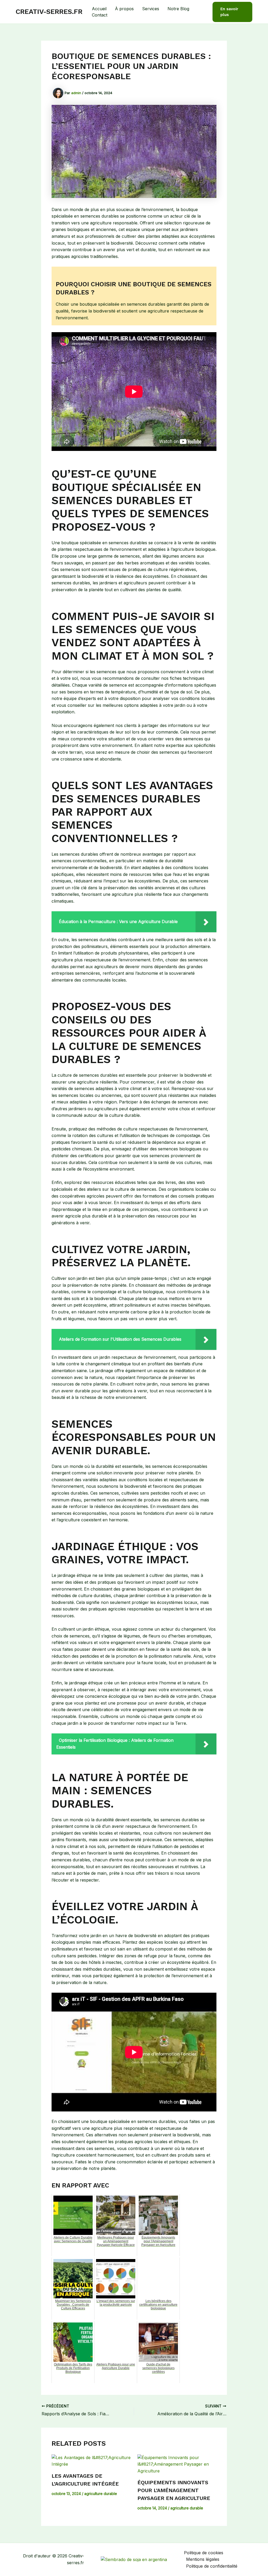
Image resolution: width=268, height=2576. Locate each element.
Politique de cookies (204, 2553)
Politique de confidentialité (212, 2566)
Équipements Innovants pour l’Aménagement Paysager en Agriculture (174, 2490)
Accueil (99, 9)
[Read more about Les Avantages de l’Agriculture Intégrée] (91, 2461)
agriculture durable (101, 2494)
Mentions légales (203, 2559)
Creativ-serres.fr (49, 12)
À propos (124, 9)
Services (151, 9)
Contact (100, 15)
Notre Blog (178, 9)
